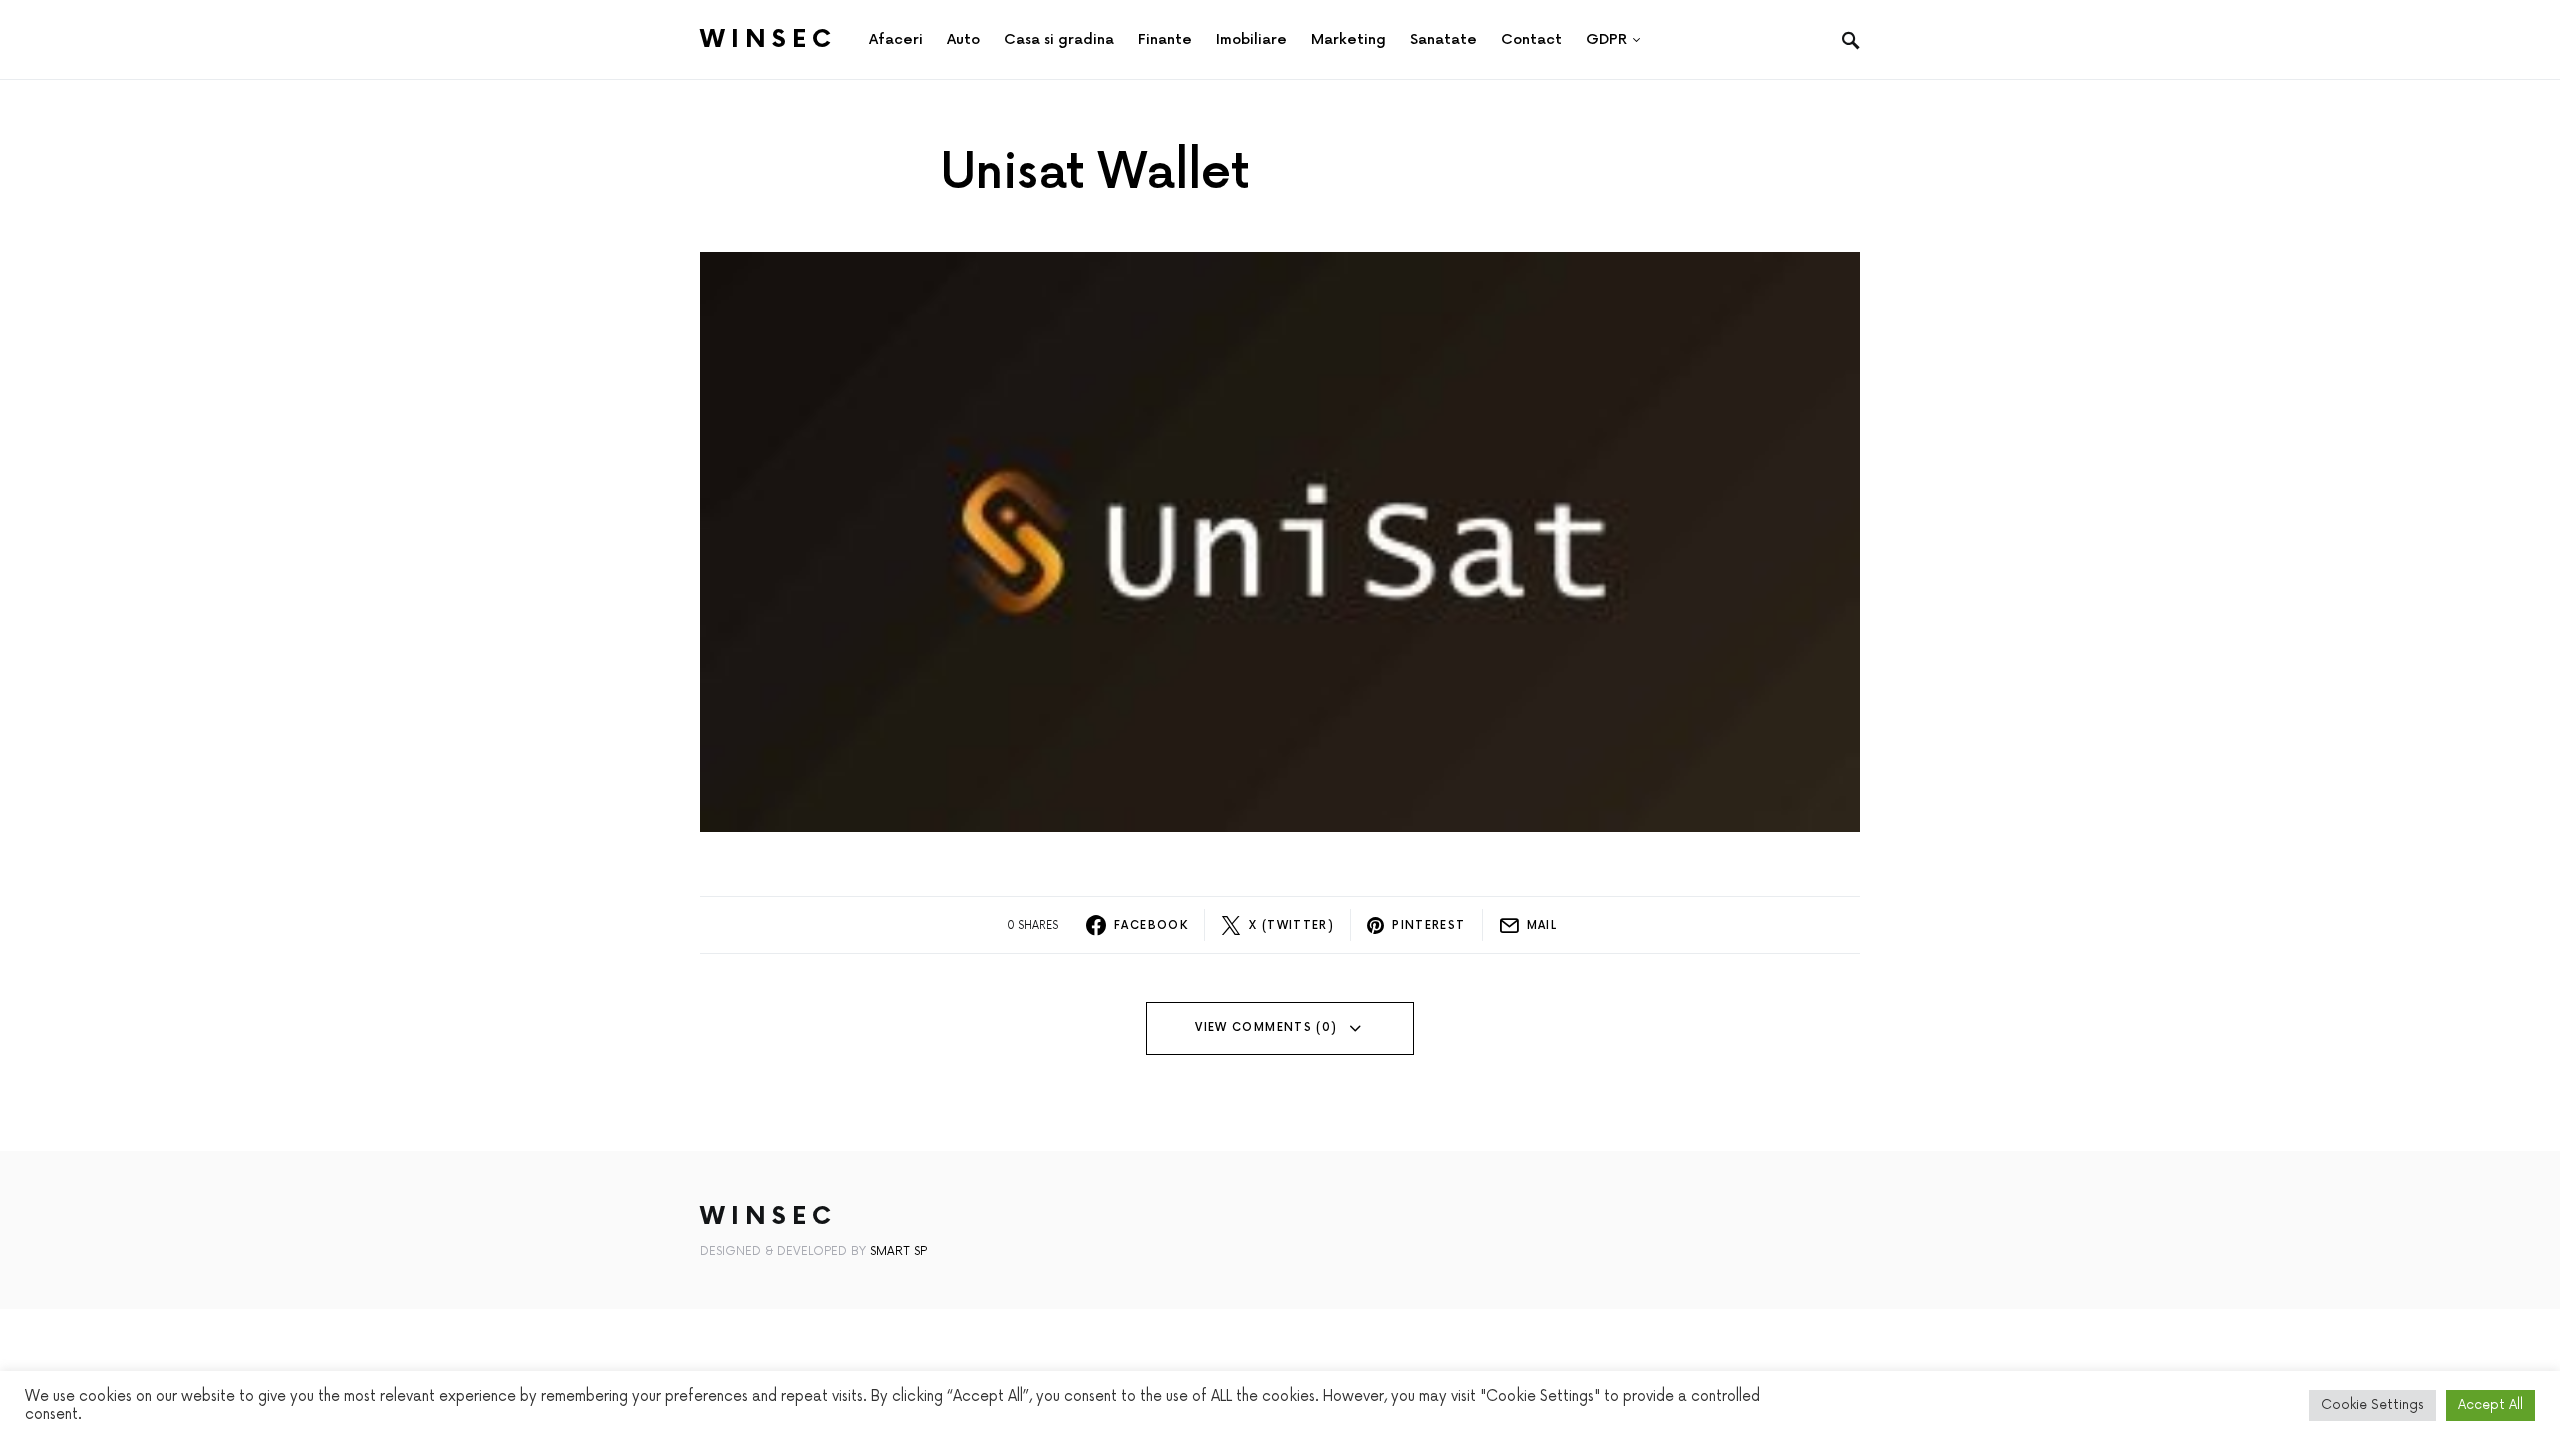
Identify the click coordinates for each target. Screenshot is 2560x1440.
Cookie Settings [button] (2372, 1405)
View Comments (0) (1266, 1027)
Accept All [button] (2490, 1405)
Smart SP (898, 1251)
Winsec (768, 39)
